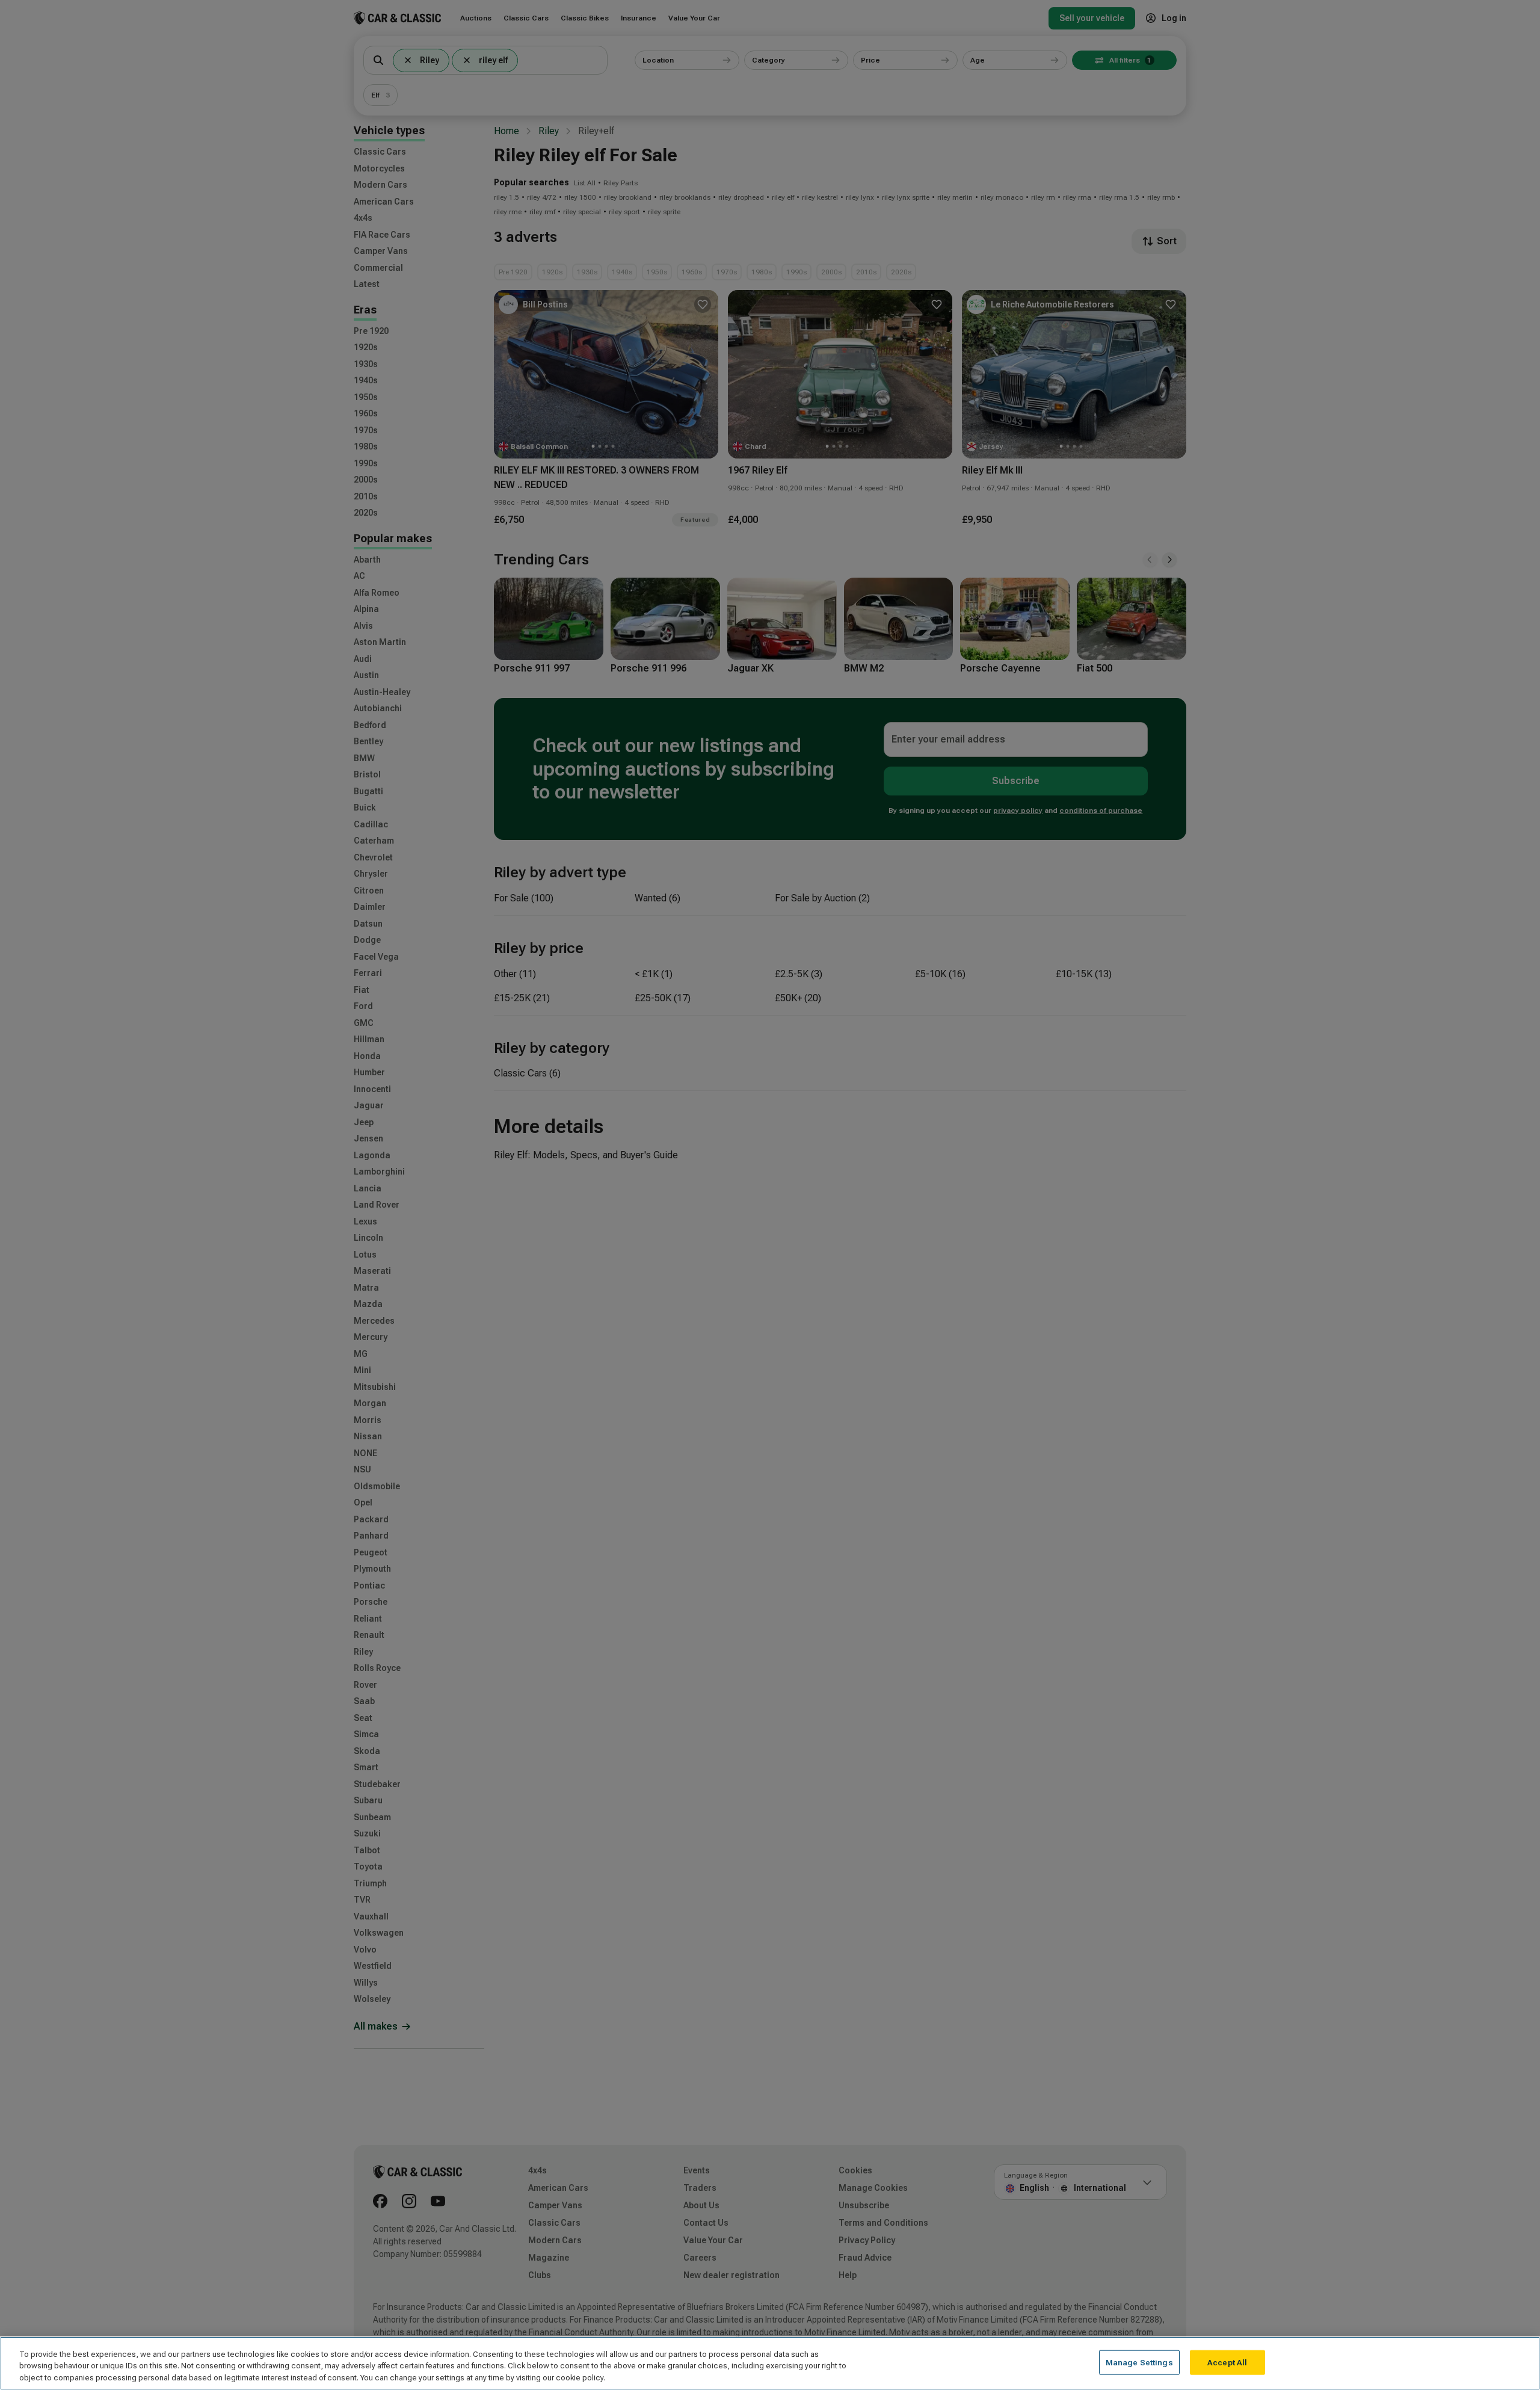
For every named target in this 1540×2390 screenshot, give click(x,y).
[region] (770, 2363)
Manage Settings (1139, 2362)
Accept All (1227, 2362)
